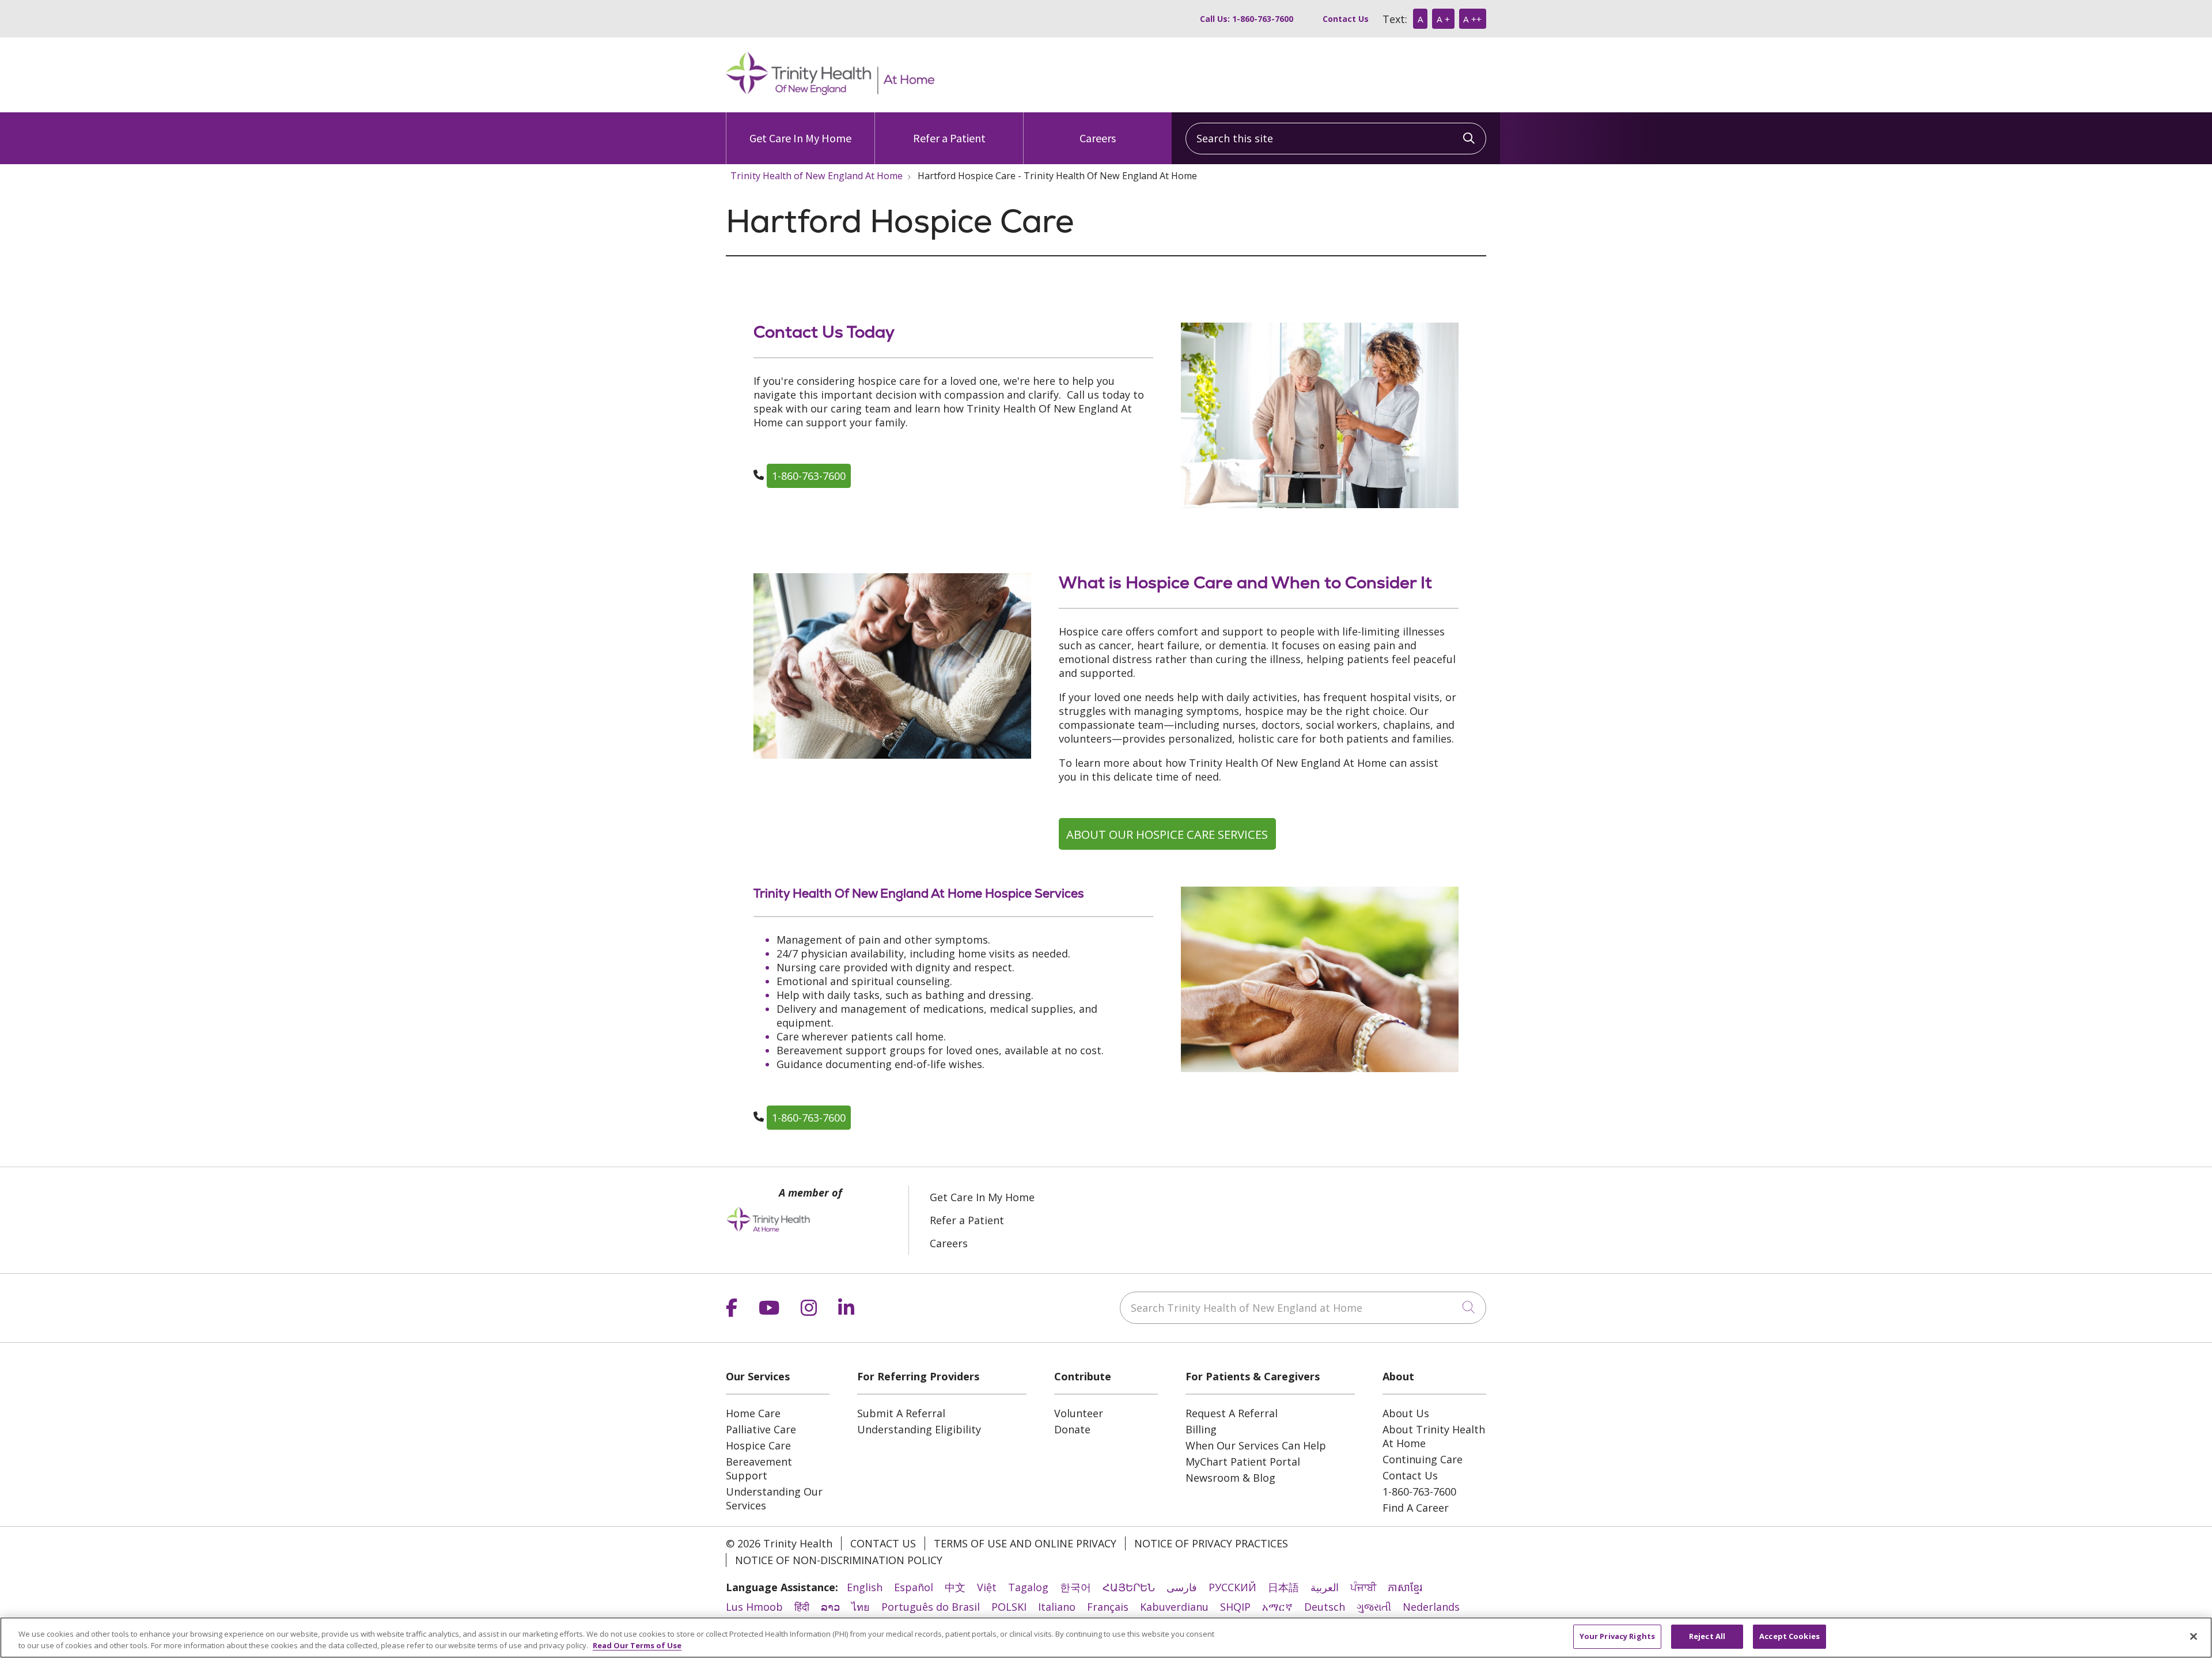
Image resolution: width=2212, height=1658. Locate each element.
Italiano (1057, 1607)
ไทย (861, 1607)
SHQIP (1235, 1607)
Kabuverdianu (1174, 1607)
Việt (987, 1587)
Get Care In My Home (800, 138)
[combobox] (1336, 139)
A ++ (1472, 19)
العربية (1325, 1587)
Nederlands (1431, 1607)
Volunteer (1079, 1413)
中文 (955, 1587)
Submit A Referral (901, 1413)
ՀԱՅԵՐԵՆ (1129, 1587)
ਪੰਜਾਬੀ (1363, 1587)
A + (1443, 19)
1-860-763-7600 (809, 476)
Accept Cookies (1789, 1636)
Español (914, 1587)
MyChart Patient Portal (1243, 1462)
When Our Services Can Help (1256, 1445)
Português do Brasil (931, 1607)
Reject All (1707, 1636)
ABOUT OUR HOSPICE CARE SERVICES (1167, 834)
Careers (1098, 138)
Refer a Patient (949, 138)
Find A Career (1416, 1508)
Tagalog (1028, 1587)
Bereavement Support (759, 1468)
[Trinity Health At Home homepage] (830, 91)
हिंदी (802, 1607)
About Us (1406, 1413)
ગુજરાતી (1374, 1607)
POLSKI (1009, 1607)
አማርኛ (1277, 1607)
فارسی (1182, 1587)
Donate (1072, 1429)
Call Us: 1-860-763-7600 (1247, 19)
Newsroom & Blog (1230, 1478)
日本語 (1283, 1587)
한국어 (1075, 1587)
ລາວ (830, 1607)
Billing (1201, 1429)
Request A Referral (1232, 1413)
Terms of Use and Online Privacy (1025, 1543)
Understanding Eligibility (919, 1429)
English (865, 1587)
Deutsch (1325, 1607)
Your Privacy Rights (1617, 1636)
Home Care (753, 1413)
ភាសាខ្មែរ (1405, 1587)
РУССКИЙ (1232, 1587)
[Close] (2194, 1636)
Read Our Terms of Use (637, 1645)
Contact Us (1346, 19)
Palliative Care (761, 1429)
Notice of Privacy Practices (1211, 1543)
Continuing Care (1423, 1459)
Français (1108, 1607)
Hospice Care (758, 1445)
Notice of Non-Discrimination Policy (839, 1560)
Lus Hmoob (754, 1607)
